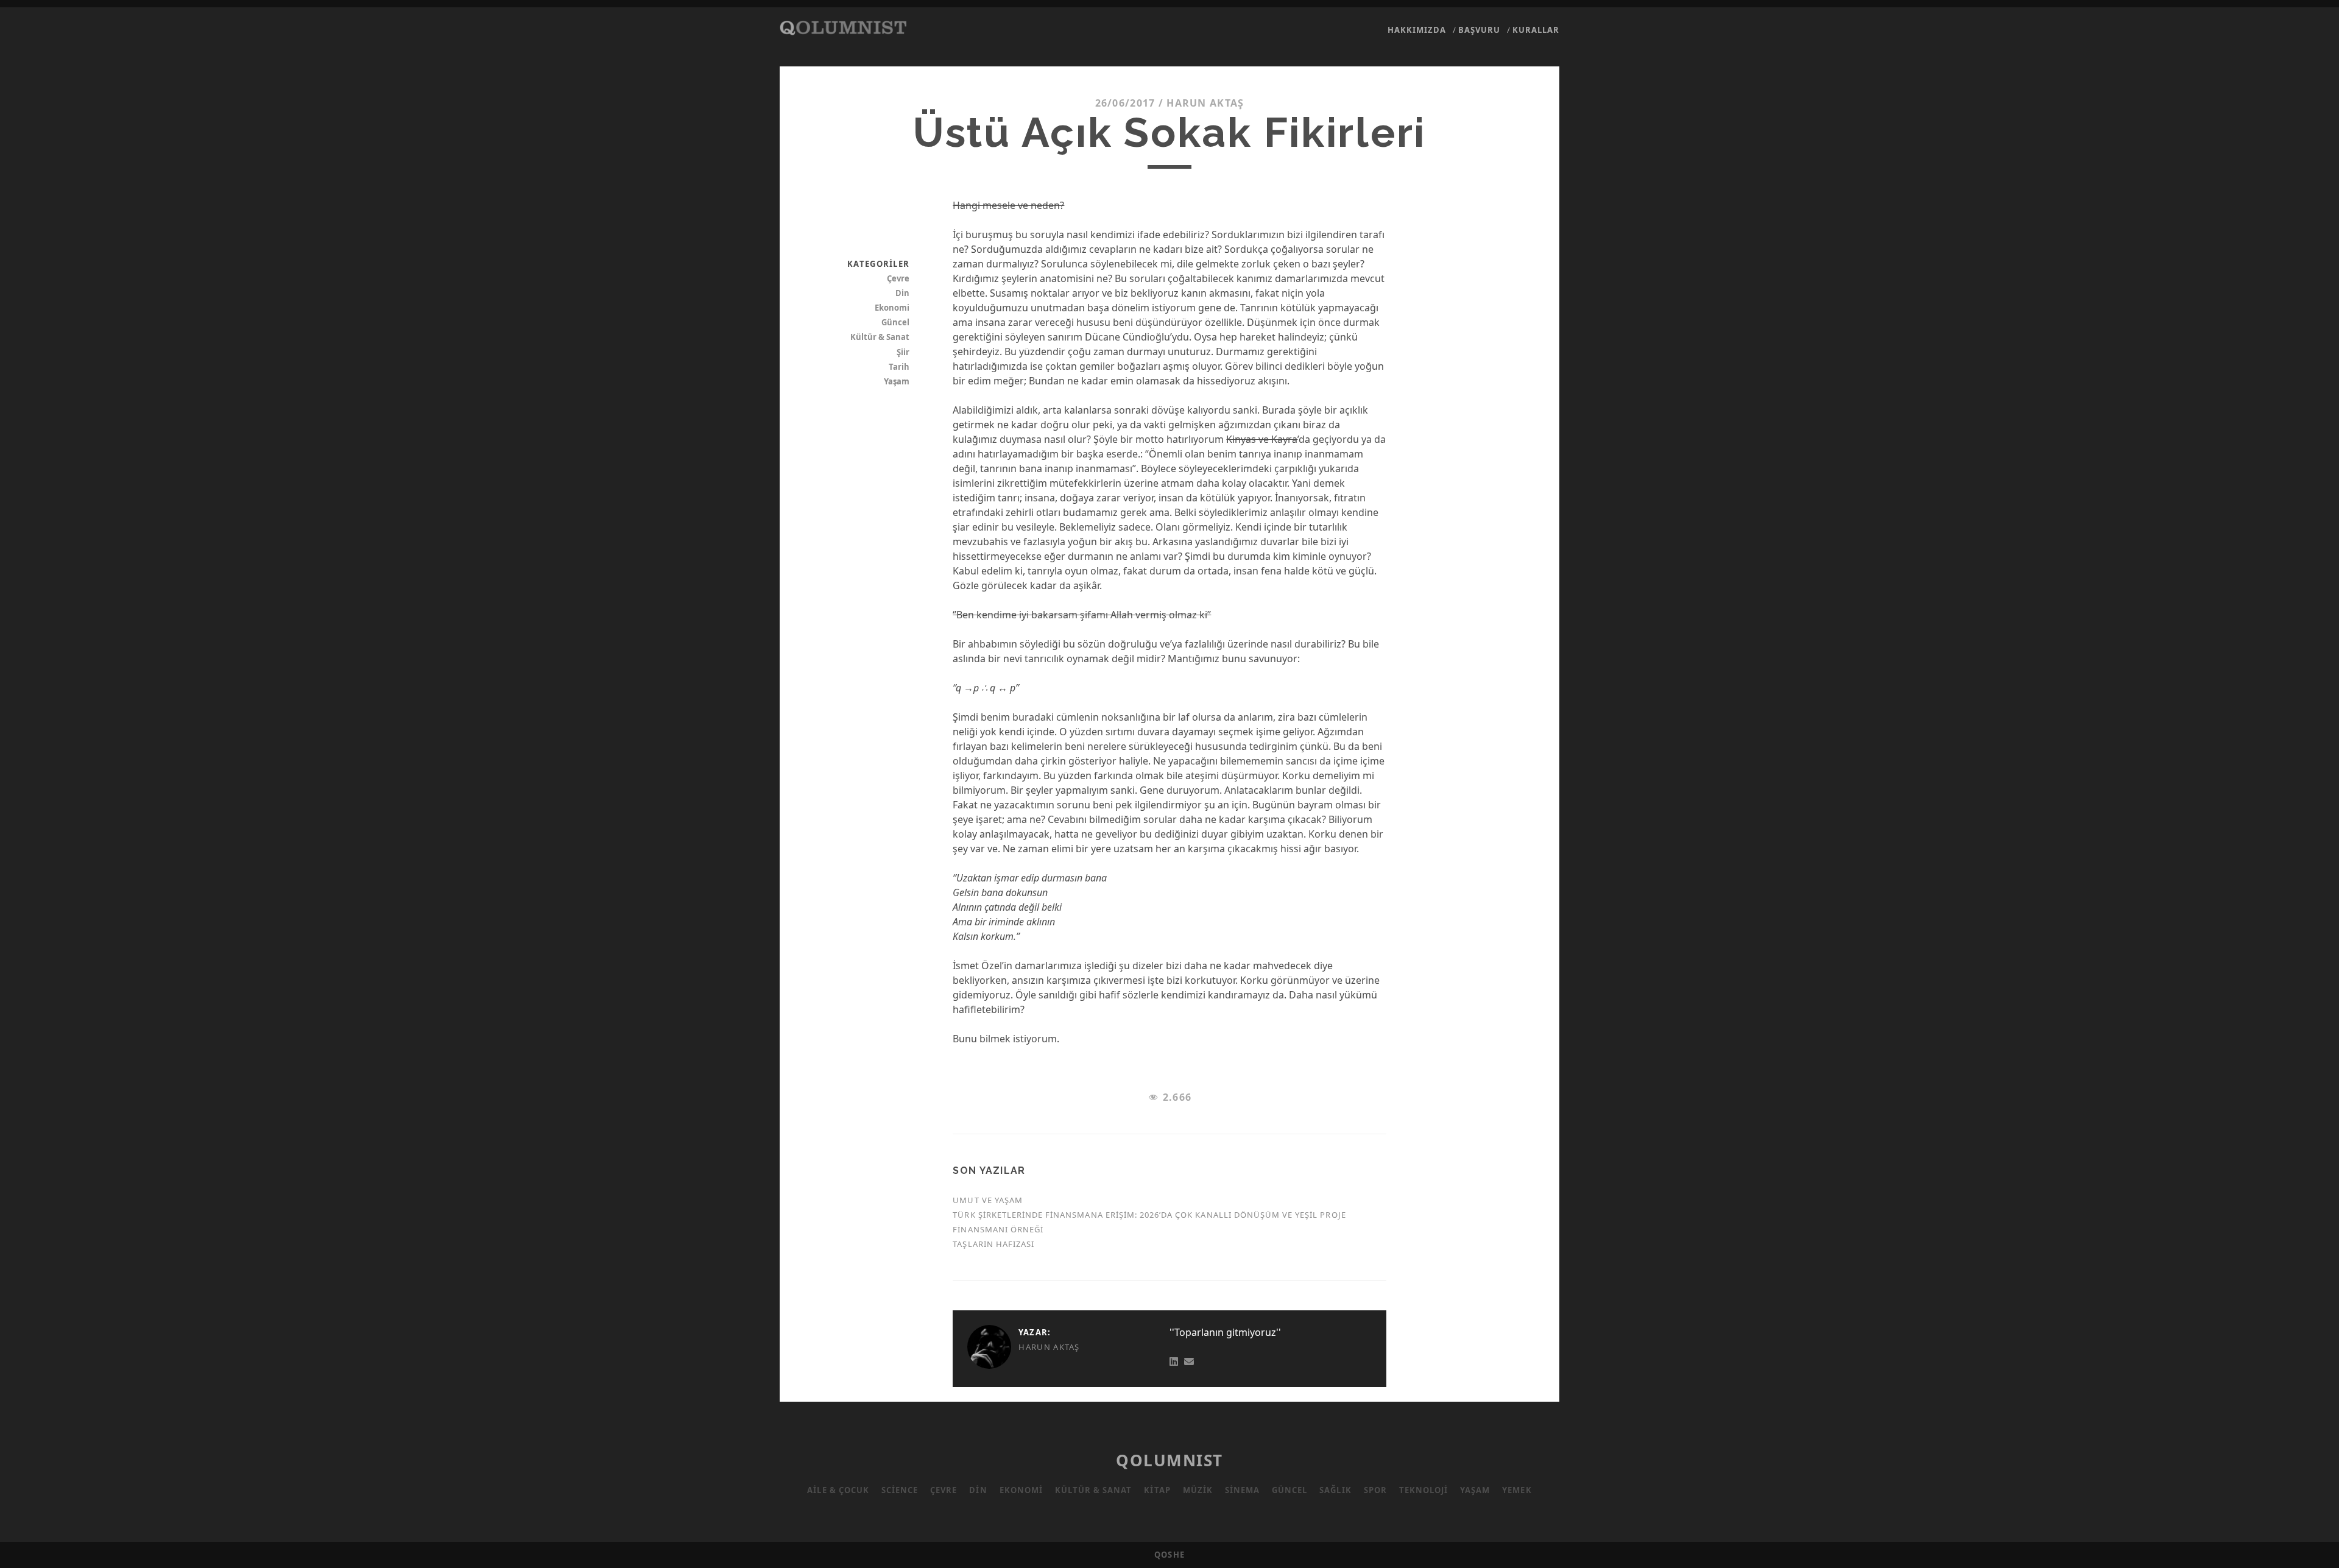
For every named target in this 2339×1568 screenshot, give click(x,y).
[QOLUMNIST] (843, 29)
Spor (1375, 1490)
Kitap (1157, 1490)
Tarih (899, 367)
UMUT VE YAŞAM (988, 1200)
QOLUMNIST (1169, 1460)
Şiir (903, 352)
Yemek (1517, 1490)
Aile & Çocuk (838, 1490)
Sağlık (1335, 1490)
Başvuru (1479, 30)
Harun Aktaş (1205, 103)
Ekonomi (892, 308)
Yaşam (897, 381)
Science (900, 1490)
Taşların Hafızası (993, 1244)
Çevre (898, 278)
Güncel (895, 322)
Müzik (1198, 1490)
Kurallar (1536, 30)
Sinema (1242, 1490)
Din (902, 293)
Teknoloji (1424, 1490)
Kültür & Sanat (880, 337)
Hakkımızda (1417, 30)
